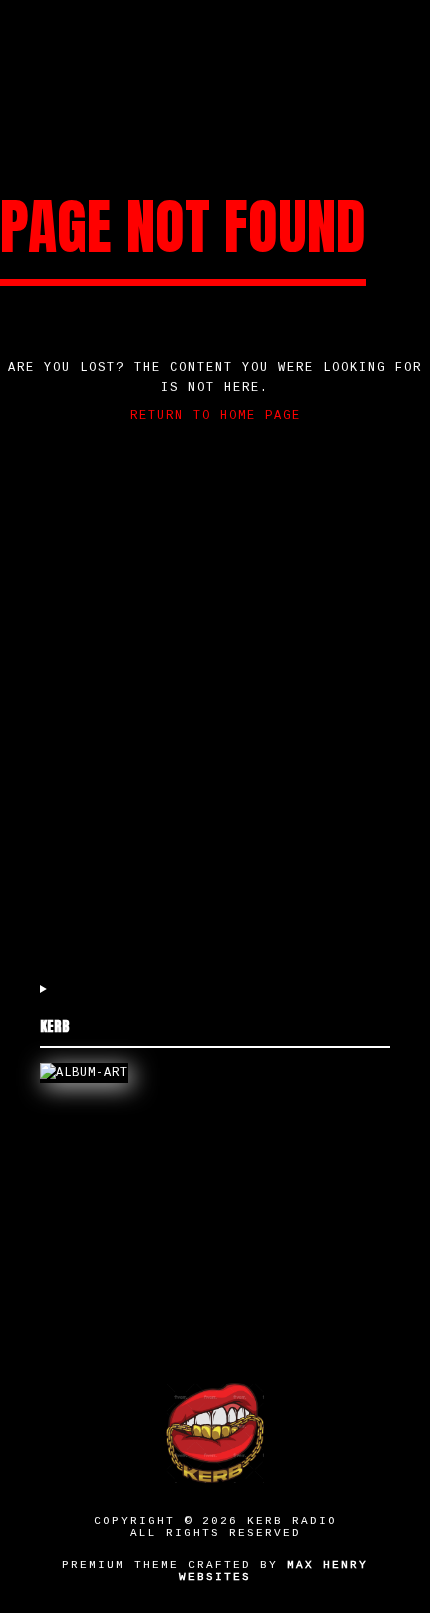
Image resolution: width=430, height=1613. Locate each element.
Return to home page (215, 416)
